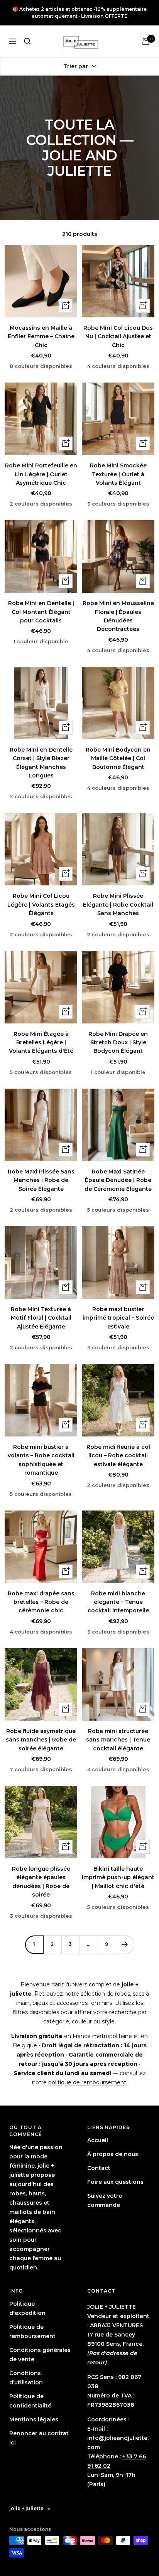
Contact (99, 2168)
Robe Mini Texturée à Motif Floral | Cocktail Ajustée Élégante (41, 1318)
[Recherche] (27, 41)
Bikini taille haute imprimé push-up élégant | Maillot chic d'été (118, 1877)
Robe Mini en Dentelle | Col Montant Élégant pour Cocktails (41, 612)
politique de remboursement (87, 2082)
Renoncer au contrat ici (39, 2438)
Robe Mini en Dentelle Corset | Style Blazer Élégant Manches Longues (41, 763)
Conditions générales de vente (40, 2355)
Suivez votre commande (105, 2200)
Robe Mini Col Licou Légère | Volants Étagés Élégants (41, 904)
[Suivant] (125, 1945)
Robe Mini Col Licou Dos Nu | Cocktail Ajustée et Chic (118, 336)
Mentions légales (34, 2419)
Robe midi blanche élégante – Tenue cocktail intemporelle (118, 1602)
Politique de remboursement (32, 2332)
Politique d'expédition (27, 2308)
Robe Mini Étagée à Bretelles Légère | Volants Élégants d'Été (41, 1043)
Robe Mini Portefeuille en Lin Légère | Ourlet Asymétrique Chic (41, 474)
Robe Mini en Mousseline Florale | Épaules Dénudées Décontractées (118, 616)
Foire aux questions (115, 2182)
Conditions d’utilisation (26, 2378)
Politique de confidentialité (30, 2401)
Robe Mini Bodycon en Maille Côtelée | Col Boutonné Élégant (118, 758)
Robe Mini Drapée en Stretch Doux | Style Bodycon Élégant (118, 1043)
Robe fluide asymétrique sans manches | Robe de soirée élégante (41, 1740)
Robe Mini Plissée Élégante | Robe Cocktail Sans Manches (118, 904)
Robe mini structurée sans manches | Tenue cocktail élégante (118, 1740)
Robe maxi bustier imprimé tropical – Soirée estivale (118, 1318)
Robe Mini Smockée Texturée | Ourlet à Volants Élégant (118, 474)
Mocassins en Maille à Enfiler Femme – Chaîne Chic (41, 336)
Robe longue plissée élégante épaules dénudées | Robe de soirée (41, 1882)
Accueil (98, 2140)
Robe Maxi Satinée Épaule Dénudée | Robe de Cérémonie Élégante (118, 1180)
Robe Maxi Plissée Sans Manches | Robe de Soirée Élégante (41, 1180)
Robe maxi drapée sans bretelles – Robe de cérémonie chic (41, 1602)
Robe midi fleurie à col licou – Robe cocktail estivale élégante (118, 1456)
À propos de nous (113, 2154)
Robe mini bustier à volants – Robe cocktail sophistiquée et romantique (41, 1460)
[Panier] (146, 41)
